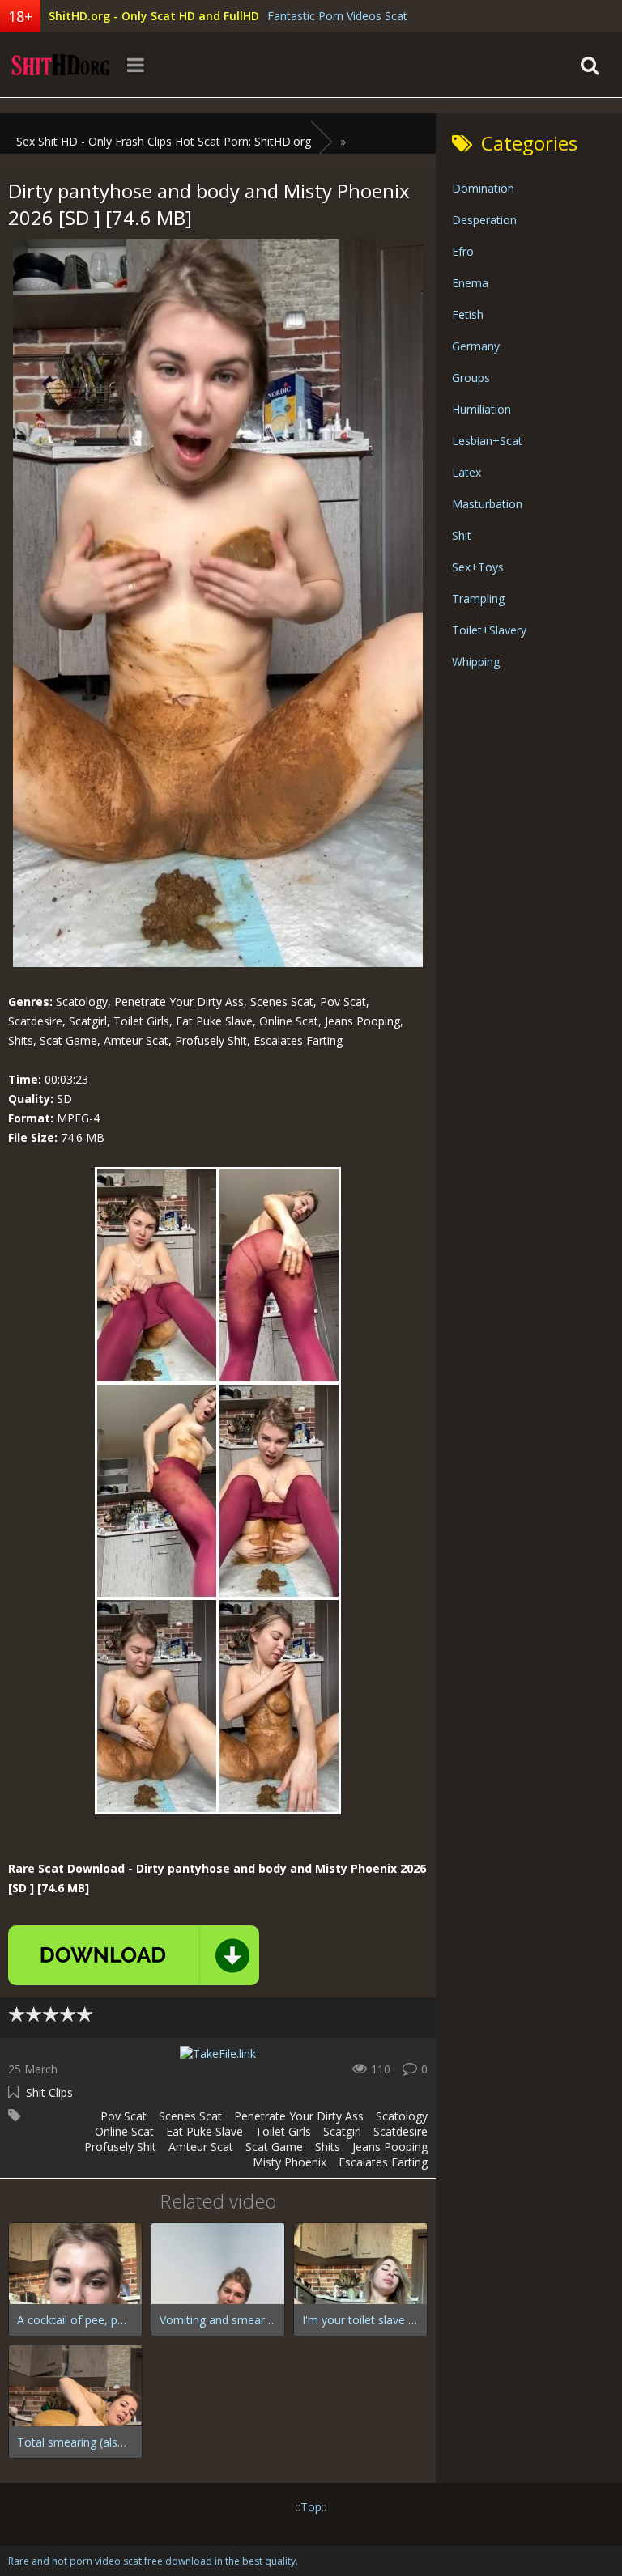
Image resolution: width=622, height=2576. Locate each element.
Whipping (476, 662)
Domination (483, 188)
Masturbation (487, 504)
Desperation (484, 220)
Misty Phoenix (290, 2162)
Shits (328, 2147)
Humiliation (481, 409)
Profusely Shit (120, 2147)
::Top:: (311, 2507)
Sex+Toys (478, 567)
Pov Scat (124, 2116)
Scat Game (274, 2147)
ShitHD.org (61, 65)
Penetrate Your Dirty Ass (299, 2116)
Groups (471, 378)
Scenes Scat (190, 2116)
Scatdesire (400, 2131)
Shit (462, 535)
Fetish (468, 314)
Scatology (402, 2116)
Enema (470, 283)
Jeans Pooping (390, 2147)
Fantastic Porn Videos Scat (337, 16)
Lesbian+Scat (487, 441)
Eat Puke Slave (204, 2131)
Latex (466, 472)
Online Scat (124, 2131)
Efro (463, 251)
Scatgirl (342, 2131)
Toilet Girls (283, 2131)
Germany (476, 346)
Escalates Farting (383, 2162)
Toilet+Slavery (489, 630)
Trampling (478, 598)
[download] (134, 1955)
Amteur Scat (201, 2147)
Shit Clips (49, 2092)
